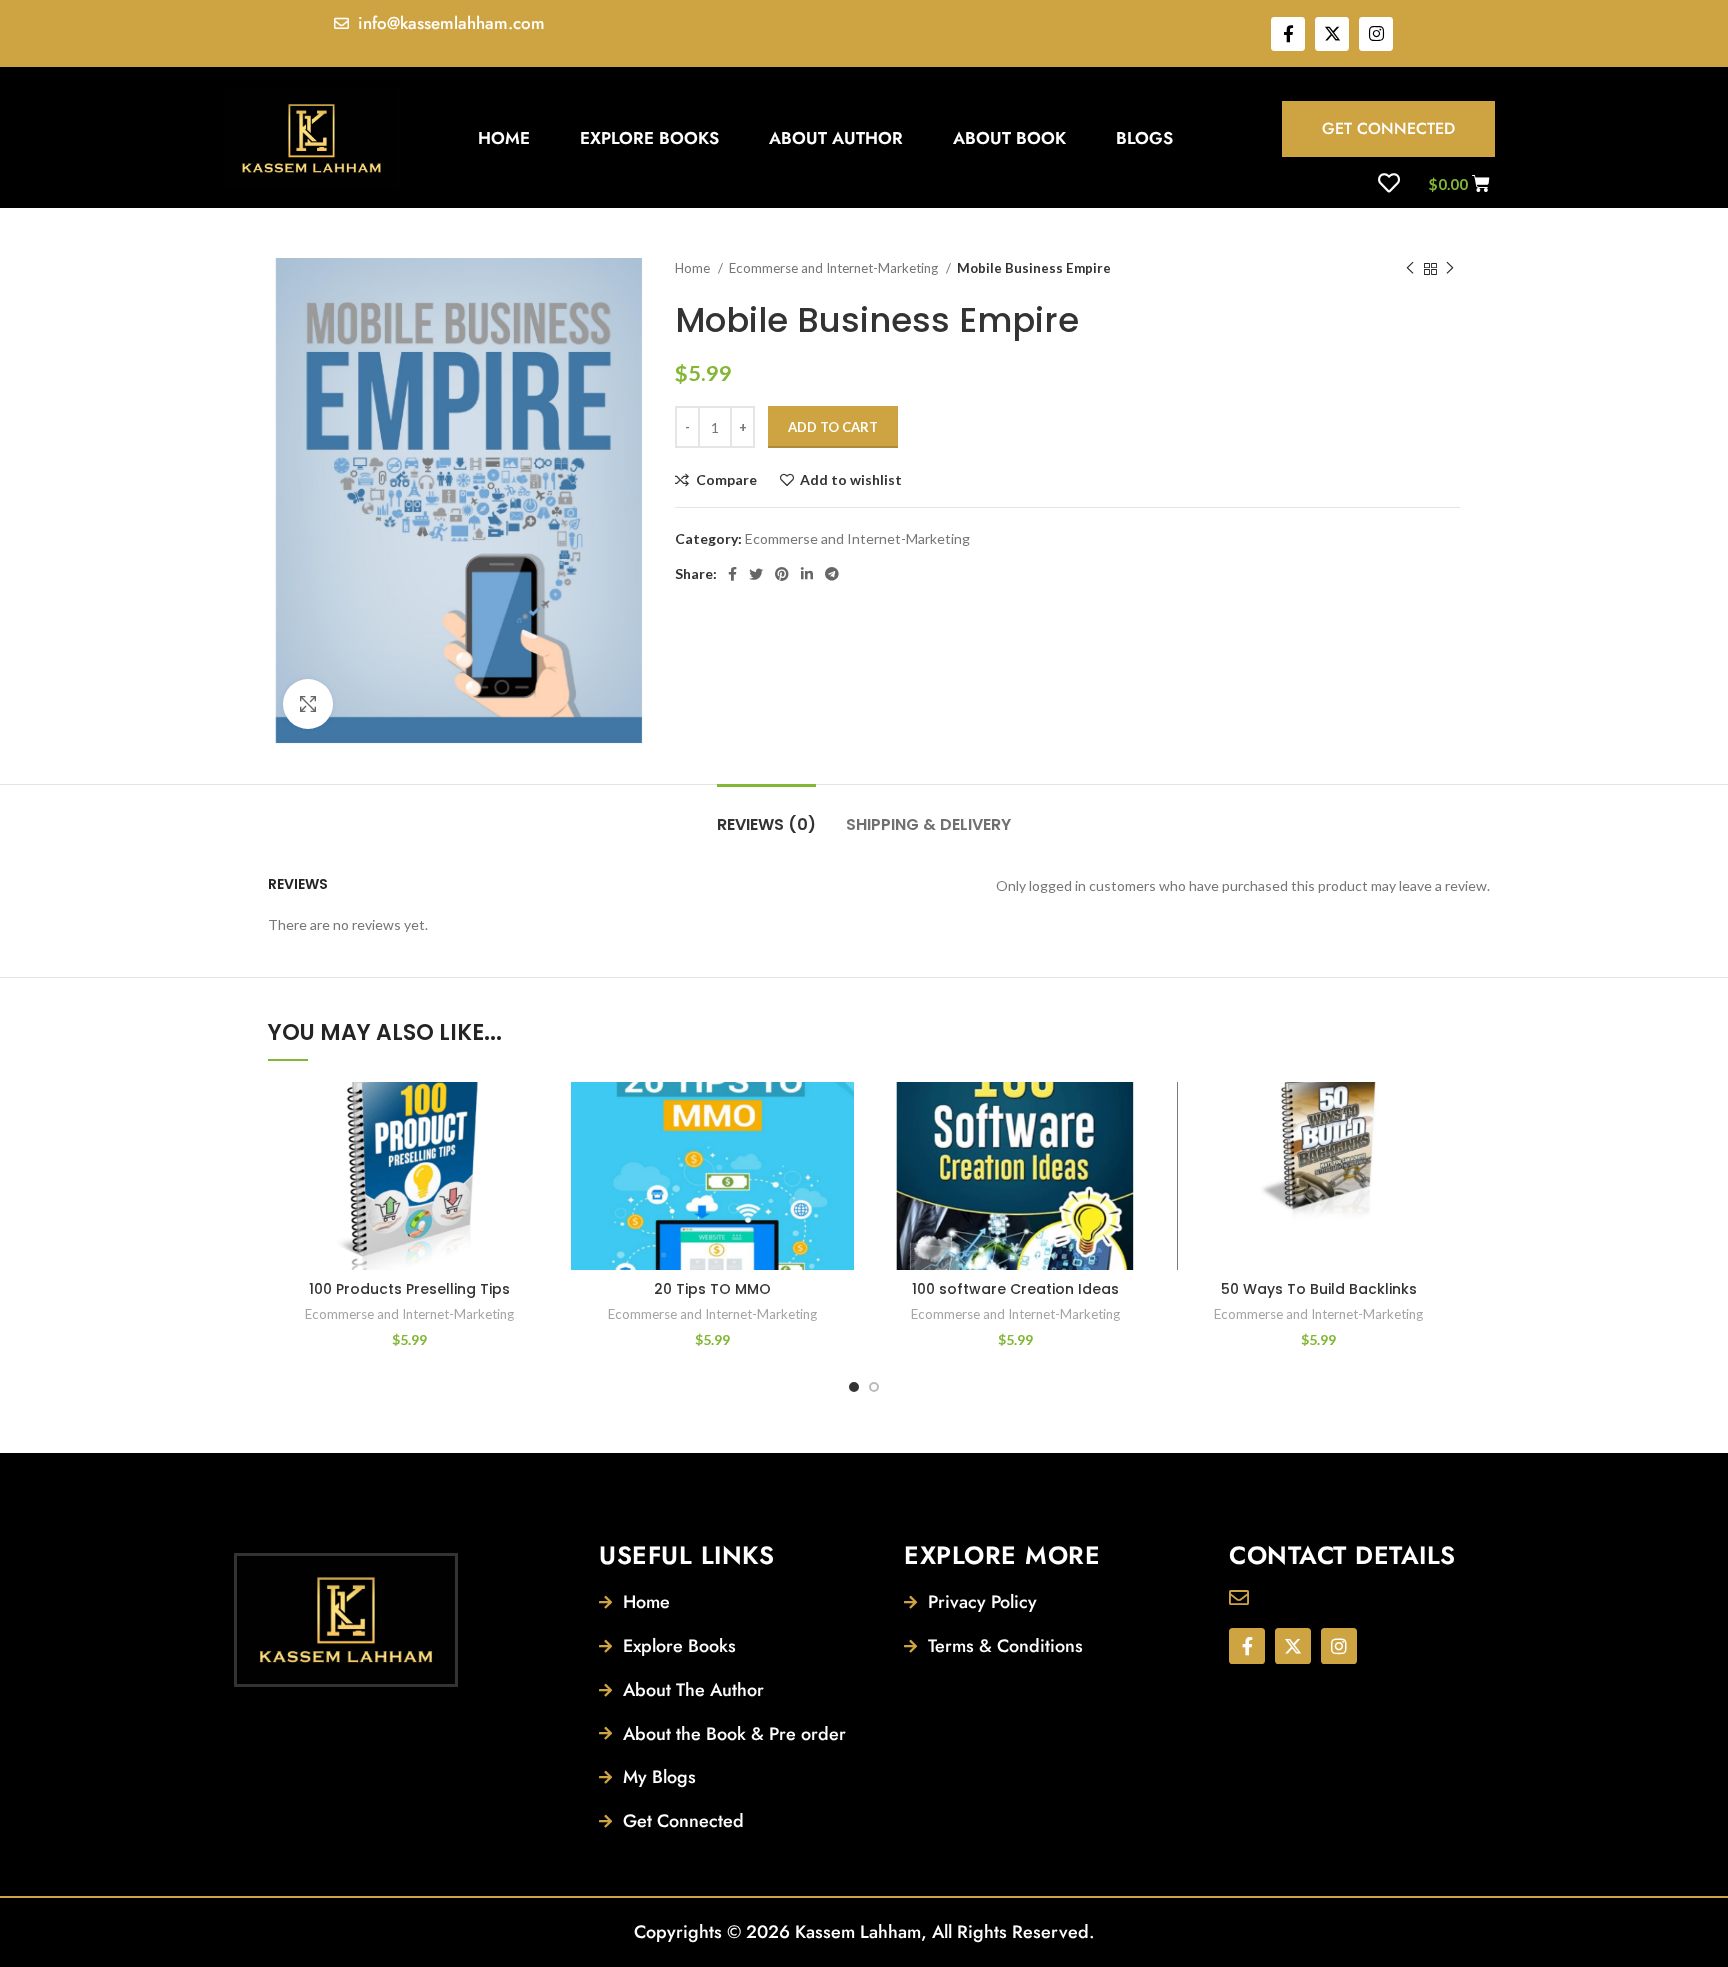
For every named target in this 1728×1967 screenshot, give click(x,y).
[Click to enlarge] (308, 704)
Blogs (1144, 138)
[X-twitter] (1332, 34)
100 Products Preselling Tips (409, 1289)
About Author (836, 138)
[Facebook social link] (732, 574)
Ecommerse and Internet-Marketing (835, 268)
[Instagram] (1376, 34)
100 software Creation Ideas (1015, 1289)
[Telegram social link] (832, 574)
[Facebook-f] (1288, 34)
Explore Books (649, 138)
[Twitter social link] (756, 574)
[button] (536, 1159)
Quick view (536, 1204)
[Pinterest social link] (782, 574)
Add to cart (833, 427)
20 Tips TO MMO (712, 1289)
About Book (1009, 138)
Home (504, 138)
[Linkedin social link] (807, 574)
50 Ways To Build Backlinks (1319, 1289)
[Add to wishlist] (536, 1114)
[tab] (766, 814)
